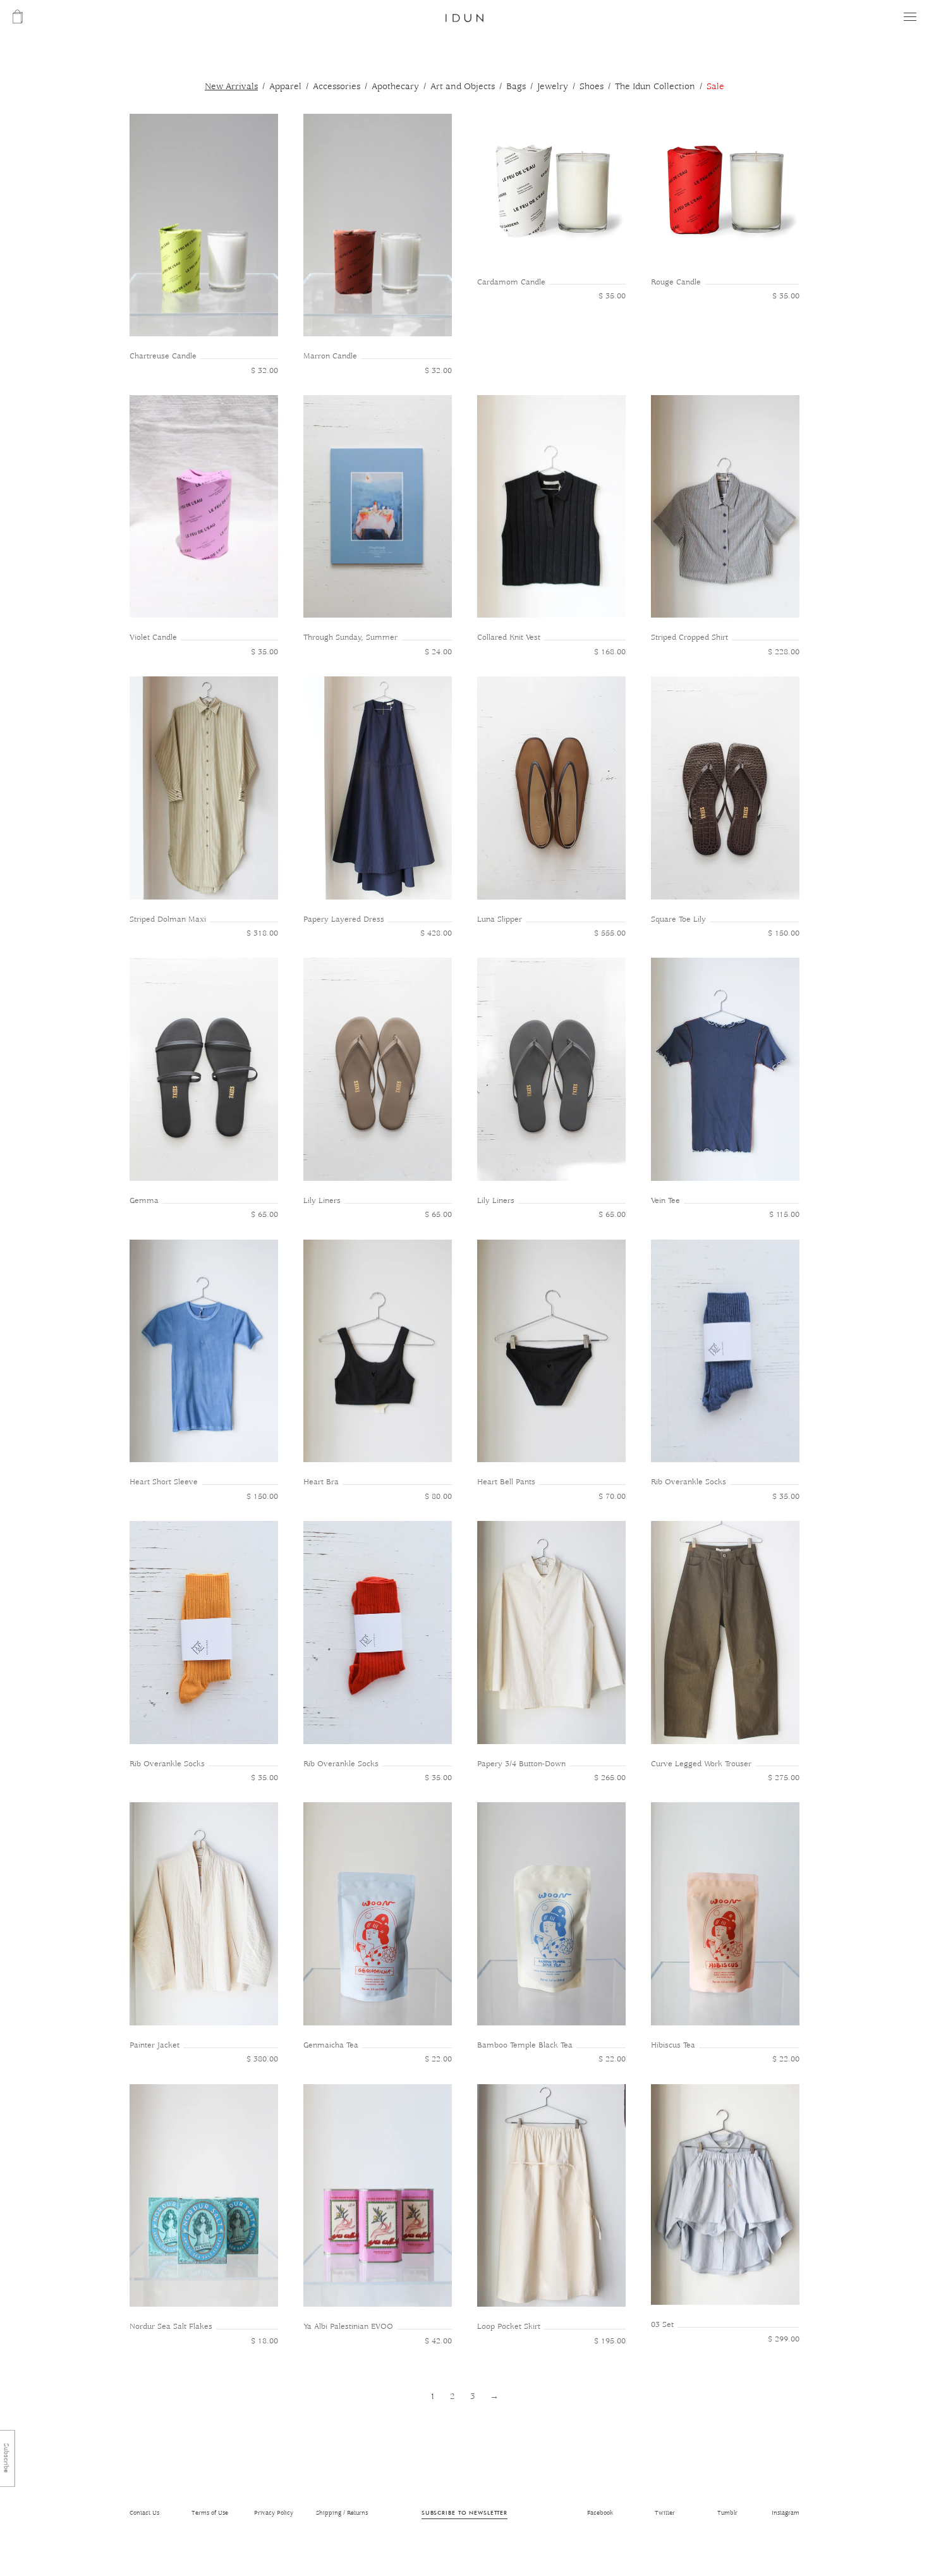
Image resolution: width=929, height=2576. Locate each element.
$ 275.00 (784, 1778)
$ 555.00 (610, 933)
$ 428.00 (436, 933)
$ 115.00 (784, 1215)
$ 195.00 (610, 2341)
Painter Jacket (155, 2045)
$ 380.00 (262, 2059)
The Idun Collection (655, 87)
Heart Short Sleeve (164, 1482)
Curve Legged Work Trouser (701, 1764)
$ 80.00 (438, 1497)
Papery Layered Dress (344, 919)
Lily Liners (322, 1201)
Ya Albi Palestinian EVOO (348, 2327)
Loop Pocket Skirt (509, 2327)
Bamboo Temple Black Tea (525, 2045)
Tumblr (727, 2513)
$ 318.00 (262, 933)
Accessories (337, 87)
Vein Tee (665, 1201)
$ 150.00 (784, 933)
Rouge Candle (676, 282)
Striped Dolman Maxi (168, 919)
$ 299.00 (784, 2339)
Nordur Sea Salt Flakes (171, 2327)
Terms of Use (210, 2513)
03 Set (662, 2325)
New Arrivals (231, 87)
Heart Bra (321, 1482)
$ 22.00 (438, 2059)
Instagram (786, 2513)
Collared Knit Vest (509, 638)
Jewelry (553, 87)
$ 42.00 (438, 2341)
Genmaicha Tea (331, 2045)
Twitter (665, 2513)
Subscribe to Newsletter (464, 2512)
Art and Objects (463, 87)
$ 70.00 (612, 1497)
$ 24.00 (438, 652)
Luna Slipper (500, 919)
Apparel (285, 87)
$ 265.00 (610, 1778)
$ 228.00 (784, 652)
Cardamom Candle (511, 282)
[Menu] (910, 17)
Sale (715, 87)
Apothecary (395, 87)
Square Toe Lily (678, 919)
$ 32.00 (264, 371)
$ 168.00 (610, 652)
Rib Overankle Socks (689, 1482)
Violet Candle (153, 638)
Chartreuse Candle (163, 356)
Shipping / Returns (342, 2513)
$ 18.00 (264, 2341)
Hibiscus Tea (673, 2045)
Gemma (144, 1201)
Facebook (600, 2513)
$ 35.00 (612, 296)
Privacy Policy (274, 2513)
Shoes (592, 87)
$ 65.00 (264, 1215)
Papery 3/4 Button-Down (521, 1764)
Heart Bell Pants (506, 1482)
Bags (516, 87)
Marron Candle (330, 356)
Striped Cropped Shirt (689, 638)
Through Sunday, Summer (350, 638)
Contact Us (144, 2513)
